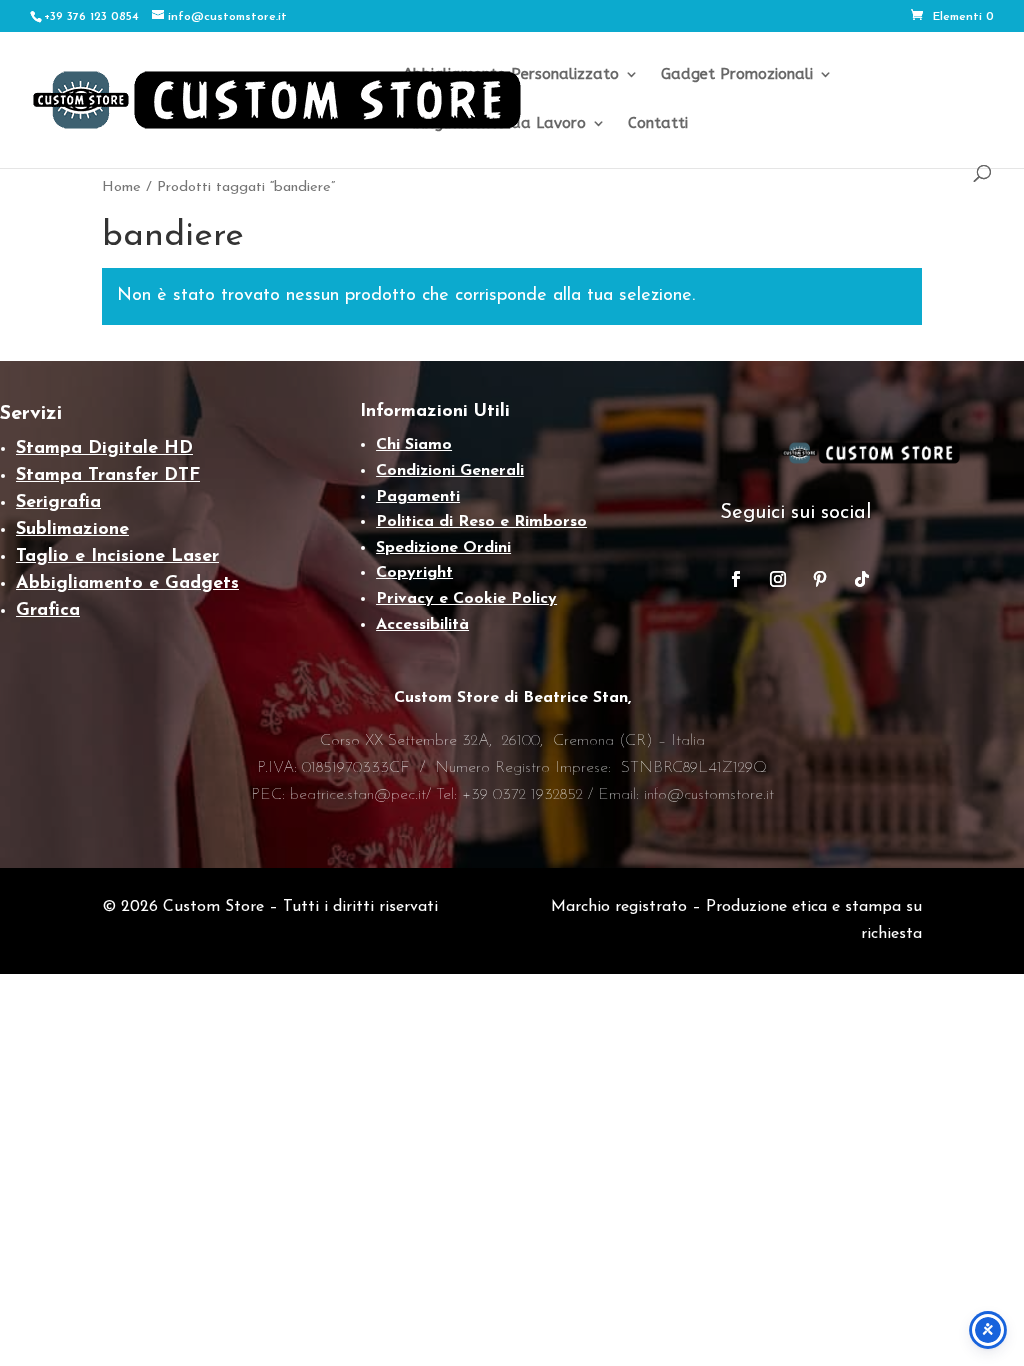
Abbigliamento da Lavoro (494, 124)
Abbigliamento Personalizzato (511, 75)
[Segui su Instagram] (778, 579)
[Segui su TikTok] (862, 579)
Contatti (658, 124)
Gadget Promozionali (737, 75)
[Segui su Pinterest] (820, 579)
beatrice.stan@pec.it (358, 795)
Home (121, 187)
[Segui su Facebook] (736, 579)
